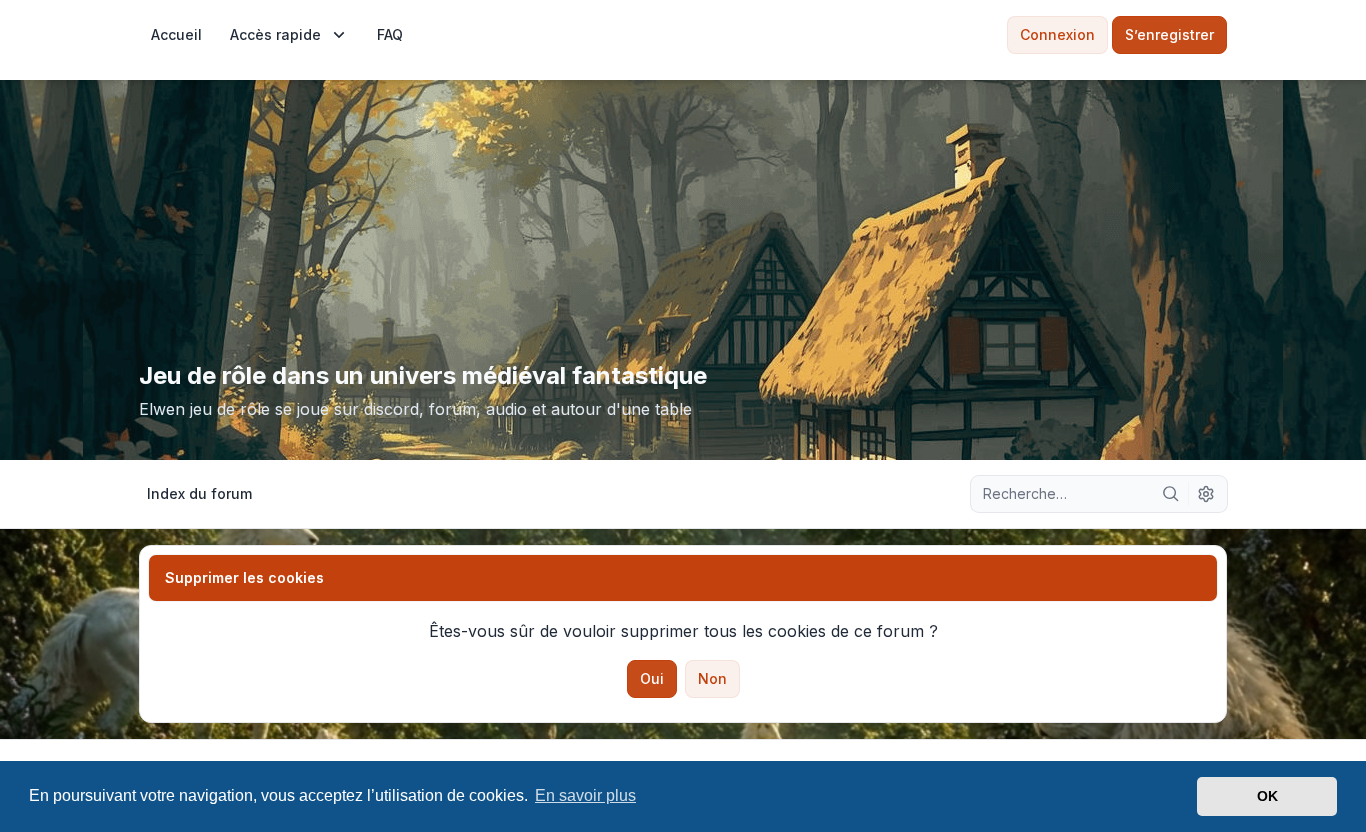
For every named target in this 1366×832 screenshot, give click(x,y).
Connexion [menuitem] (1057, 34)
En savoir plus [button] (585, 795)
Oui (652, 678)
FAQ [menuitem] (390, 34)
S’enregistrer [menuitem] (1169, 34)
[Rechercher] (1171, 494)
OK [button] (1267, 796)
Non (712, 678)
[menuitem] (176, 35)
